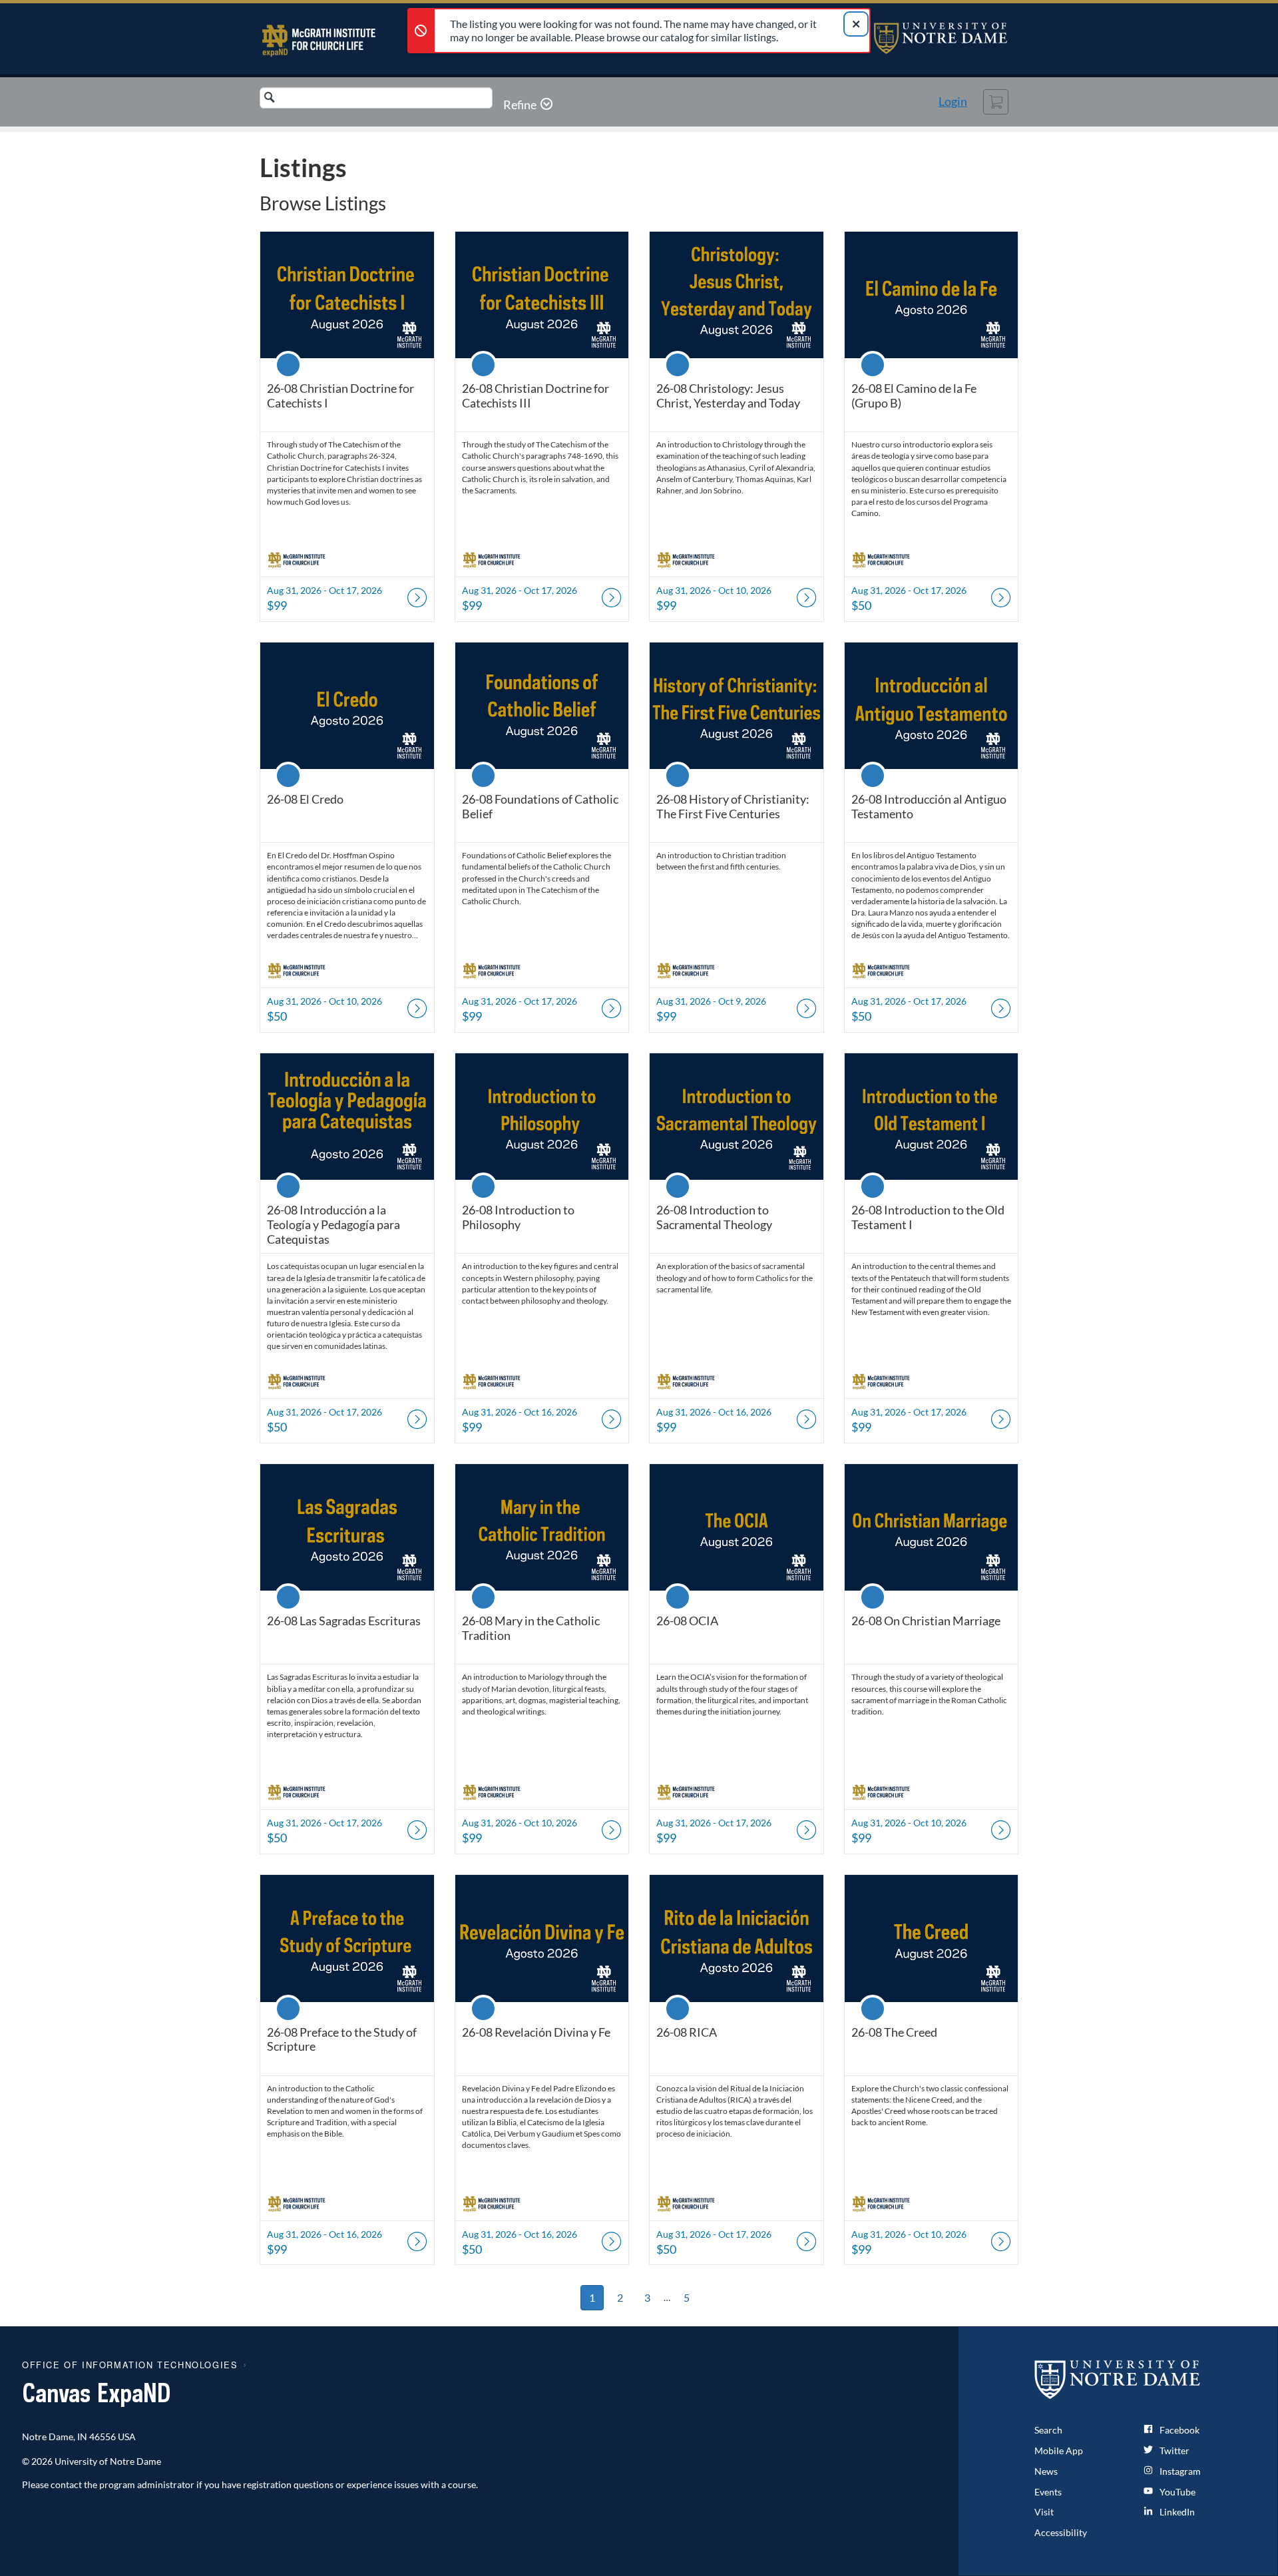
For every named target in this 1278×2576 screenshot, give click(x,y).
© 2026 (37, 2461)
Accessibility (1061, 2532)
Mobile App (1059, 2450)
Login (953, 101)
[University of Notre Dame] (1118, 2379)
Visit (1044, 2512)
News (1046, 2471)
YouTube (1176, 2492)
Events (1048, 2492)
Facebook (1178, 2430)
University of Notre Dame (941, 38)
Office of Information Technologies (130, 2365)
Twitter (1173, 2450)
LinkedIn (1176, 2512)
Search (1048, 2430)
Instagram (1179, 2471)
